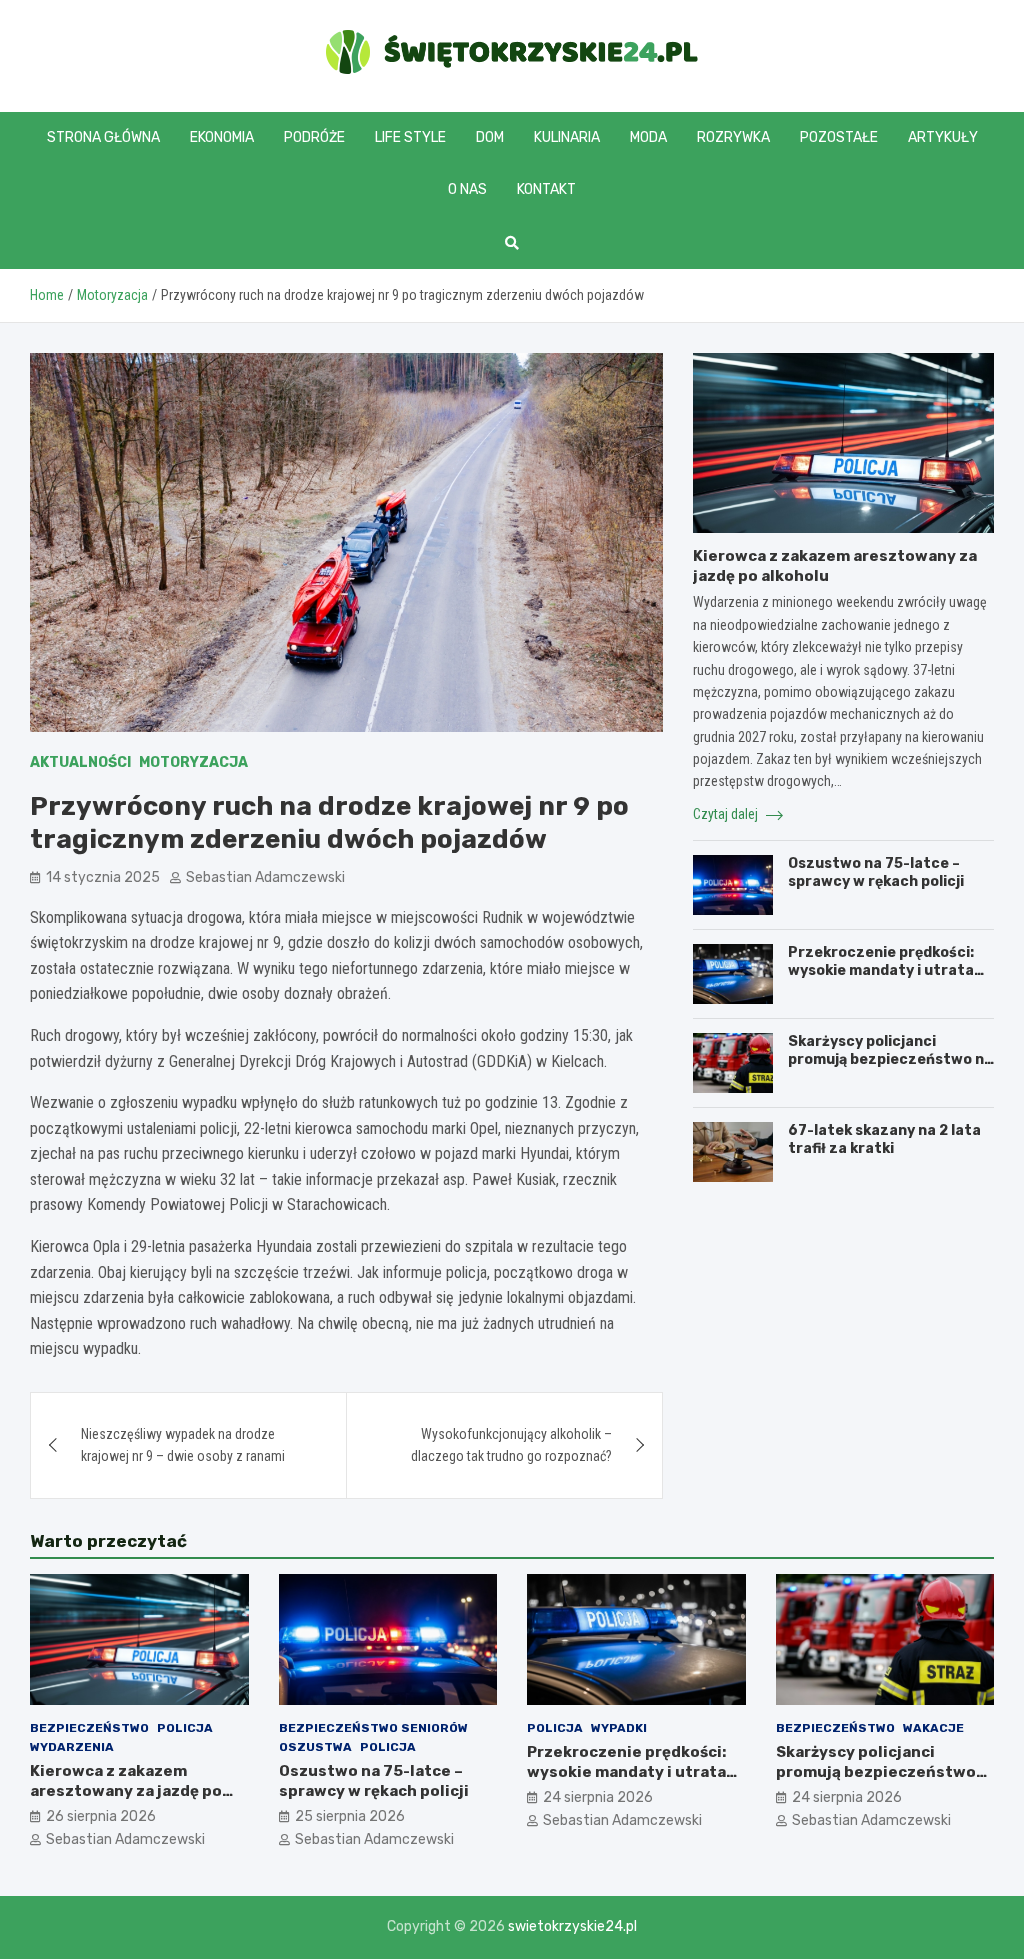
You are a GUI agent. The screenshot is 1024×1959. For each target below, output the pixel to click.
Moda (648, 137)
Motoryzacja (193, 762)
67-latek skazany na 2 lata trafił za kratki (884, 1139)
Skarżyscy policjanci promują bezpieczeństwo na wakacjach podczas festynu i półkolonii (890, 1069)
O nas (467, 189)
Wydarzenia (72, 1747)
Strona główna (103, 137)
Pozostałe (839, 137)
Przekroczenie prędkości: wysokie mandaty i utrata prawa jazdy (881, 970)
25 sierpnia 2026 (350, 1816)
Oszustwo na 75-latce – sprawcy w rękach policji (876, 872)
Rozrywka (733, 137)
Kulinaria (567, 137)
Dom (490, 137)
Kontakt (546, 189)
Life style (410, 137)
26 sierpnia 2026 (101, 1816)
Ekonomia (222, 137)
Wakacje (933, 1728)
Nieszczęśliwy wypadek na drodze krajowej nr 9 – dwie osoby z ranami (183, 1445)
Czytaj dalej (727, 814)
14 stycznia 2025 (103, 877)
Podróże (314, 137)
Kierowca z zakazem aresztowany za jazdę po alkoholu (126, 1790)
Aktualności (80, 762)
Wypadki (619, 1728)
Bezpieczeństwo (89, 1728)
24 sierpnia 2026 (598, 1797)
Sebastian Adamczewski (265, 877)
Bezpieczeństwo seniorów (373, 1728)
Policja (185, 1728)
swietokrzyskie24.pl (572, 1926)
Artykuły (943, 137)
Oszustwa (315, 1747)
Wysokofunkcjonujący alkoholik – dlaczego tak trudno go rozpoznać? (511, 1445)
